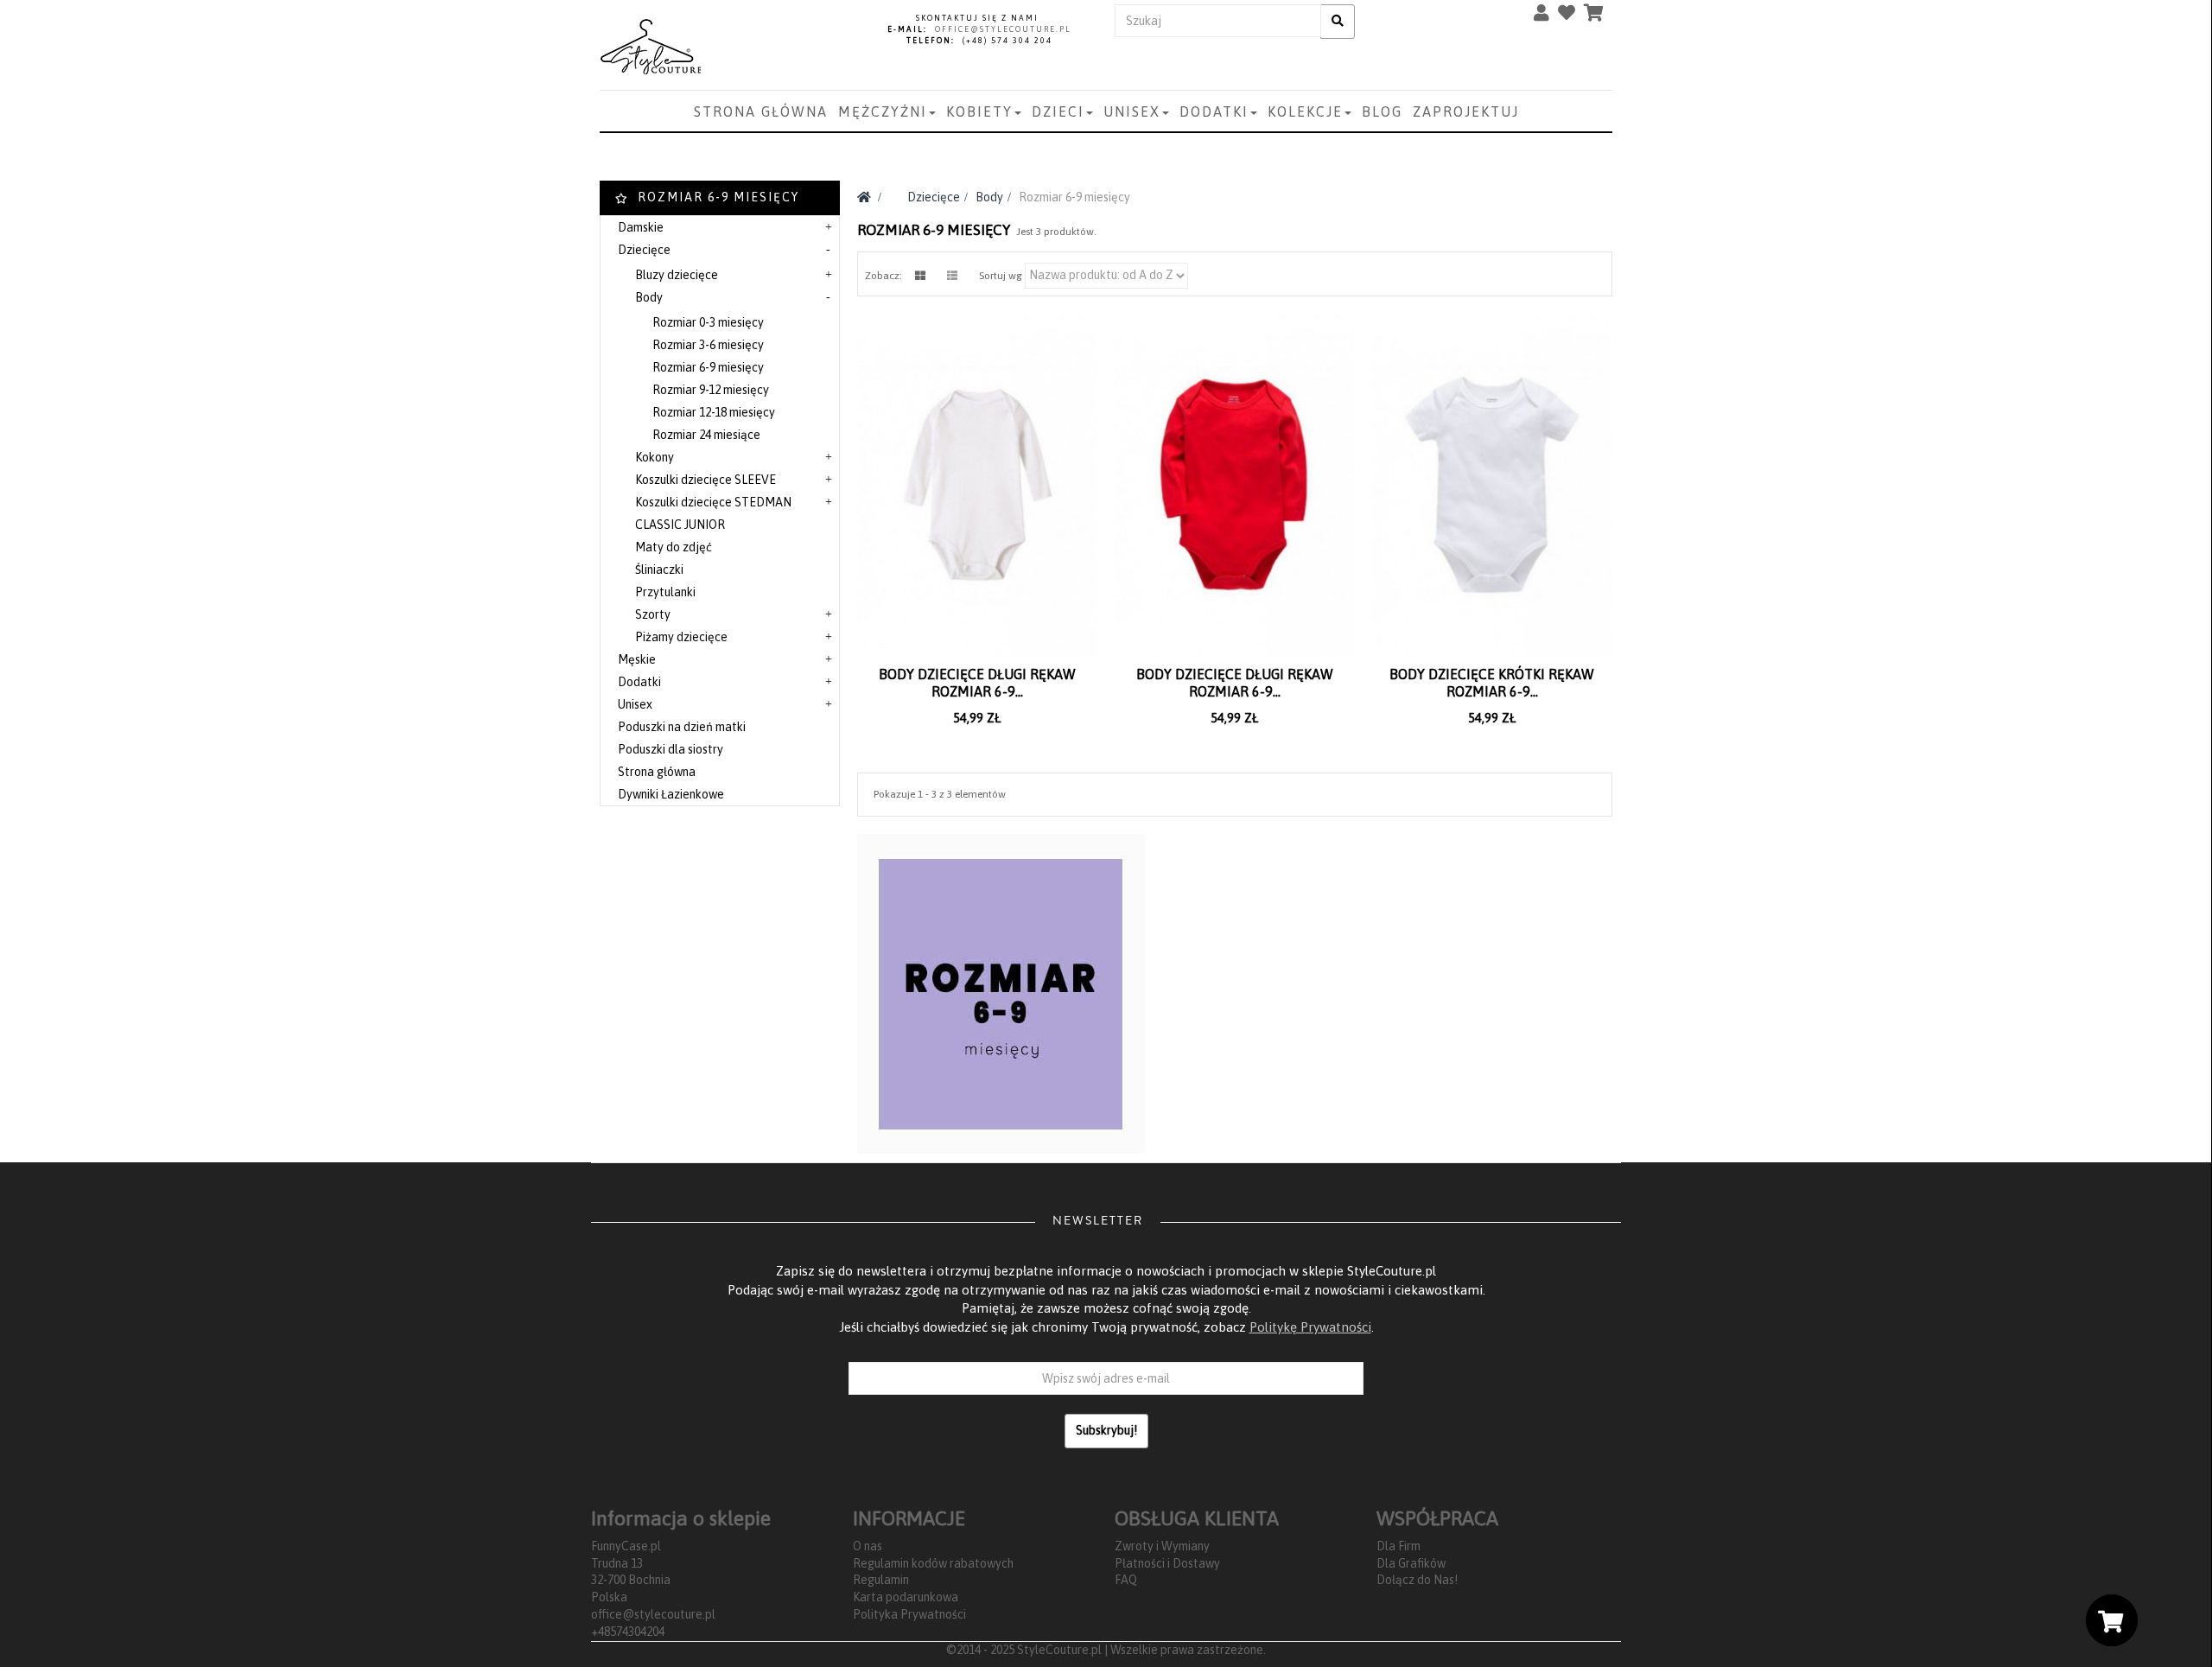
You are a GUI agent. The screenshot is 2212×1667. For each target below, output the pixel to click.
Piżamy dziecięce (681, 637)
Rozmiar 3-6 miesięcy (708, 345)
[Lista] (952, 276)
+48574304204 (628, 1632)
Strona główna (657, 772)
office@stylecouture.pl (653, 1614)
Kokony (655, 457)
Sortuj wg (1001, 276)
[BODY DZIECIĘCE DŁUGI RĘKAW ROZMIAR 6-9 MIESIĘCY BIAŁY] (977, 485)
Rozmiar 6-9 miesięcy (708, 367)
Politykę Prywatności (1310, 1327)
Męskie (637, 659)
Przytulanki (665, 592)
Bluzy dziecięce (677, 275)
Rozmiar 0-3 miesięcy (708, 322)
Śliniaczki (659, 569)
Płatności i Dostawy (1167, 1563)
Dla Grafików (1411, 1563)
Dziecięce (644, 250)
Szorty (653, 614)
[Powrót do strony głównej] (864, 197)
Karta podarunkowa (906, 1597)
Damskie (641, 227)
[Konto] (1546, 16)
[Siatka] (920, 276)
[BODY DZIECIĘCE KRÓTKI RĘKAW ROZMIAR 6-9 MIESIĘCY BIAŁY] (1492, 485)
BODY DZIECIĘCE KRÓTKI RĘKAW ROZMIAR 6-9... (1492, 683)
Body (649, 297)
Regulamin (881, 1580)
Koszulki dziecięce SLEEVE (706, 480)
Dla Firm (1398, 1546)
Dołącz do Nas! (1417, 1580)
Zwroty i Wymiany (1162, 1546)
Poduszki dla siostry (671, 749)
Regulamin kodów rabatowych (933, 1563)
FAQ (1126, 1580)
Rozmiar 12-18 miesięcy (714, 412)
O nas (868, 1546)
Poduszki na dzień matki (682, 727)
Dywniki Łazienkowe (671, 794)
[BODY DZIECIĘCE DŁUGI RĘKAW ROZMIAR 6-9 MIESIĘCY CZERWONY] (1235, 485)
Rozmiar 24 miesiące (706, 435)
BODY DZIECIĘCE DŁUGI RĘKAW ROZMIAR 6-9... (977, 683)
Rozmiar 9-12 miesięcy (711, 390)
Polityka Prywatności (909, 1614)
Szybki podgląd (982, 706)
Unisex (635, 704)
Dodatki (639, 682)
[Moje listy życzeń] (1571, 16)
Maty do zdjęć (674, 547)
